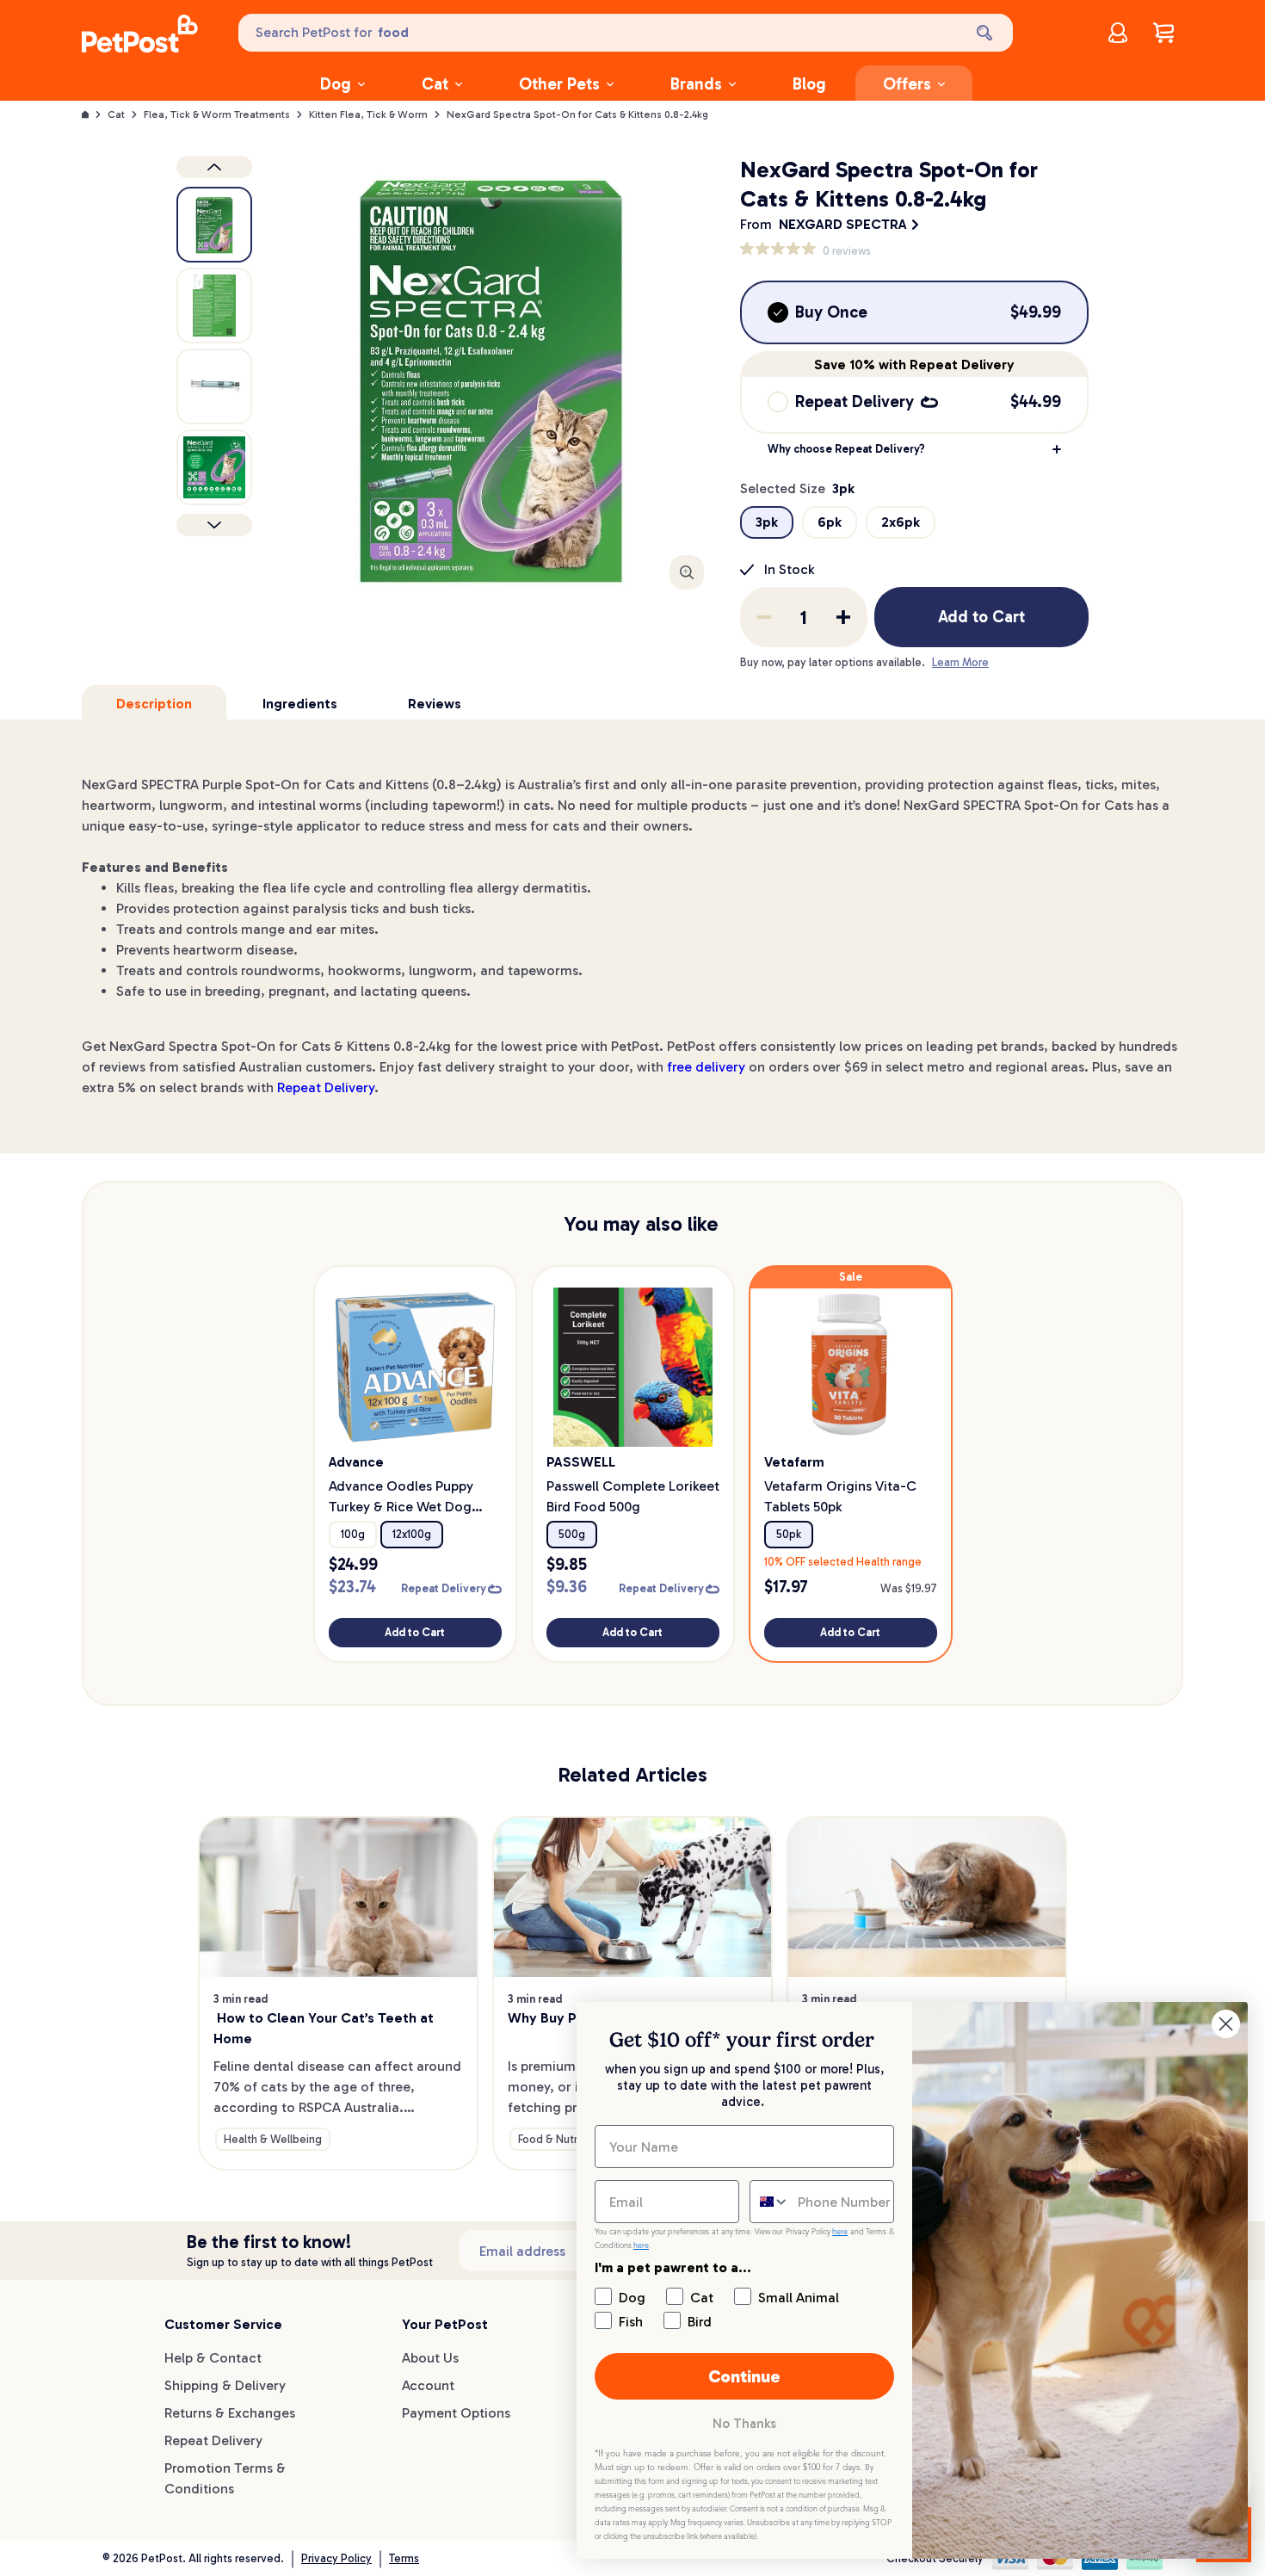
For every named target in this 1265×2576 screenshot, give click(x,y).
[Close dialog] (1226, 2024)
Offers (907, 84)
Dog (336, 84)
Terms (404, 2558)
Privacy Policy (336, 2558)
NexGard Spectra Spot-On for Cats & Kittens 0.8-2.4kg (577, 114)
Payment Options (456, 2413)
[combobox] (770, 2202)
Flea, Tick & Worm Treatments (217, 114)
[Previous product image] (214, 167)
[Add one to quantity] (843, 617)
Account (428, 2385)
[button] (914, 449)
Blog (809, 84)
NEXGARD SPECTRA (843, 224)
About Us (430, 2358)
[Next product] (214, 525)
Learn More (960, 662)
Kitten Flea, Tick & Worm (368, 114)
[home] (140, 36)
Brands (696, 84)
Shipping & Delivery (225, 2385)
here (840, 2232)
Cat (435, 84)
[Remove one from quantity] (764, 617)
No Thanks (744, 2424)
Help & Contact (213, 2358)
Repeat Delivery (326, 1087)
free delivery (706, 1067)
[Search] (986, 33)
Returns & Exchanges (230, 2413)
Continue (744, 2376)
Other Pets (559, 84)
